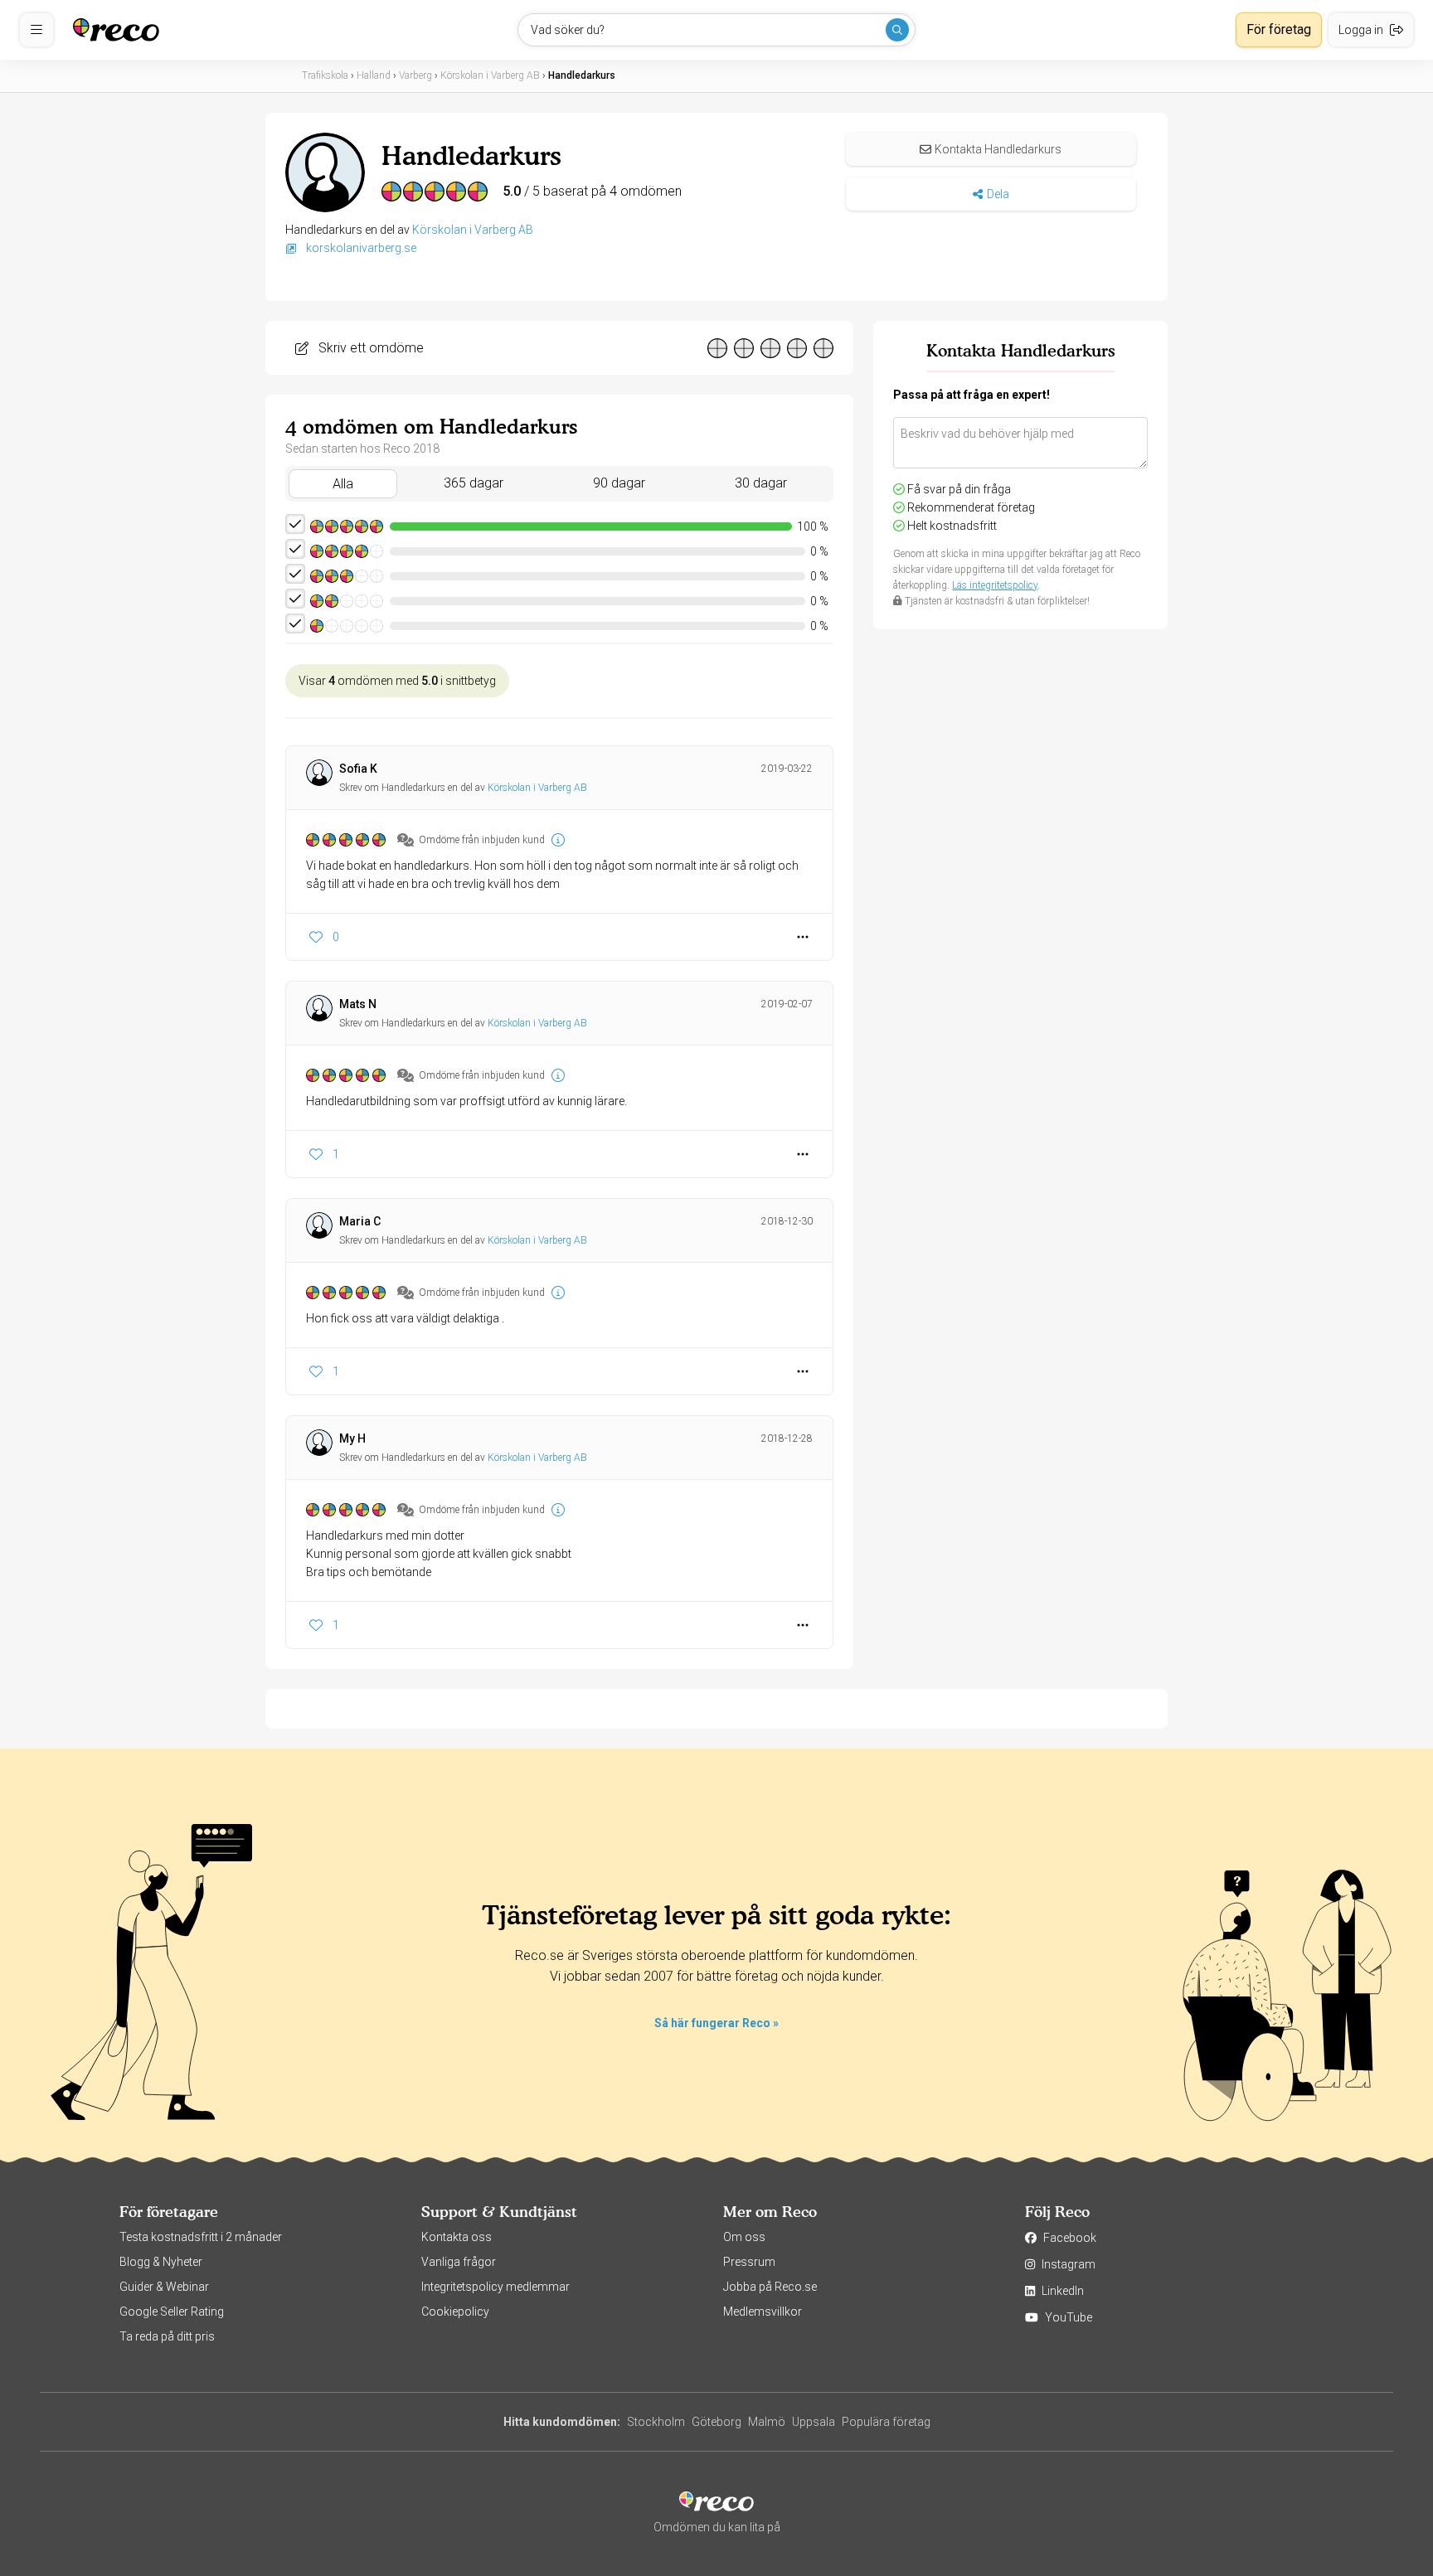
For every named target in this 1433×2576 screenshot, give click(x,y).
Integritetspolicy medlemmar (495, 2287)
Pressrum (749, 2262)
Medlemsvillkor (763, 2312)
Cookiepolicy (455, 2312)
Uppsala (814, 2422)
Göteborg (716, 2422)
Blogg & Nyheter (161, 2262)
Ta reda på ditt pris (167, 2336)
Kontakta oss (457, 2237)
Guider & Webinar (164, 2287)
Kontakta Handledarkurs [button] (998, 149)
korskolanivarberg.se (360, 248)
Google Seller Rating (172, 2312)
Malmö (767, 2422)
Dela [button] (998, 194)
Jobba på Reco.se (770, 2287)
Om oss (744, 2237)
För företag (1279, 29)
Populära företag (886, 2422)
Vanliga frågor (459, 2262)
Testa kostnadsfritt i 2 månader (201, 2237)
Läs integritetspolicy (995, 585)
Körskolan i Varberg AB (473, 230)
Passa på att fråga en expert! (972, 395)
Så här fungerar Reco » (716, 2023)
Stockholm (656, 2422)
